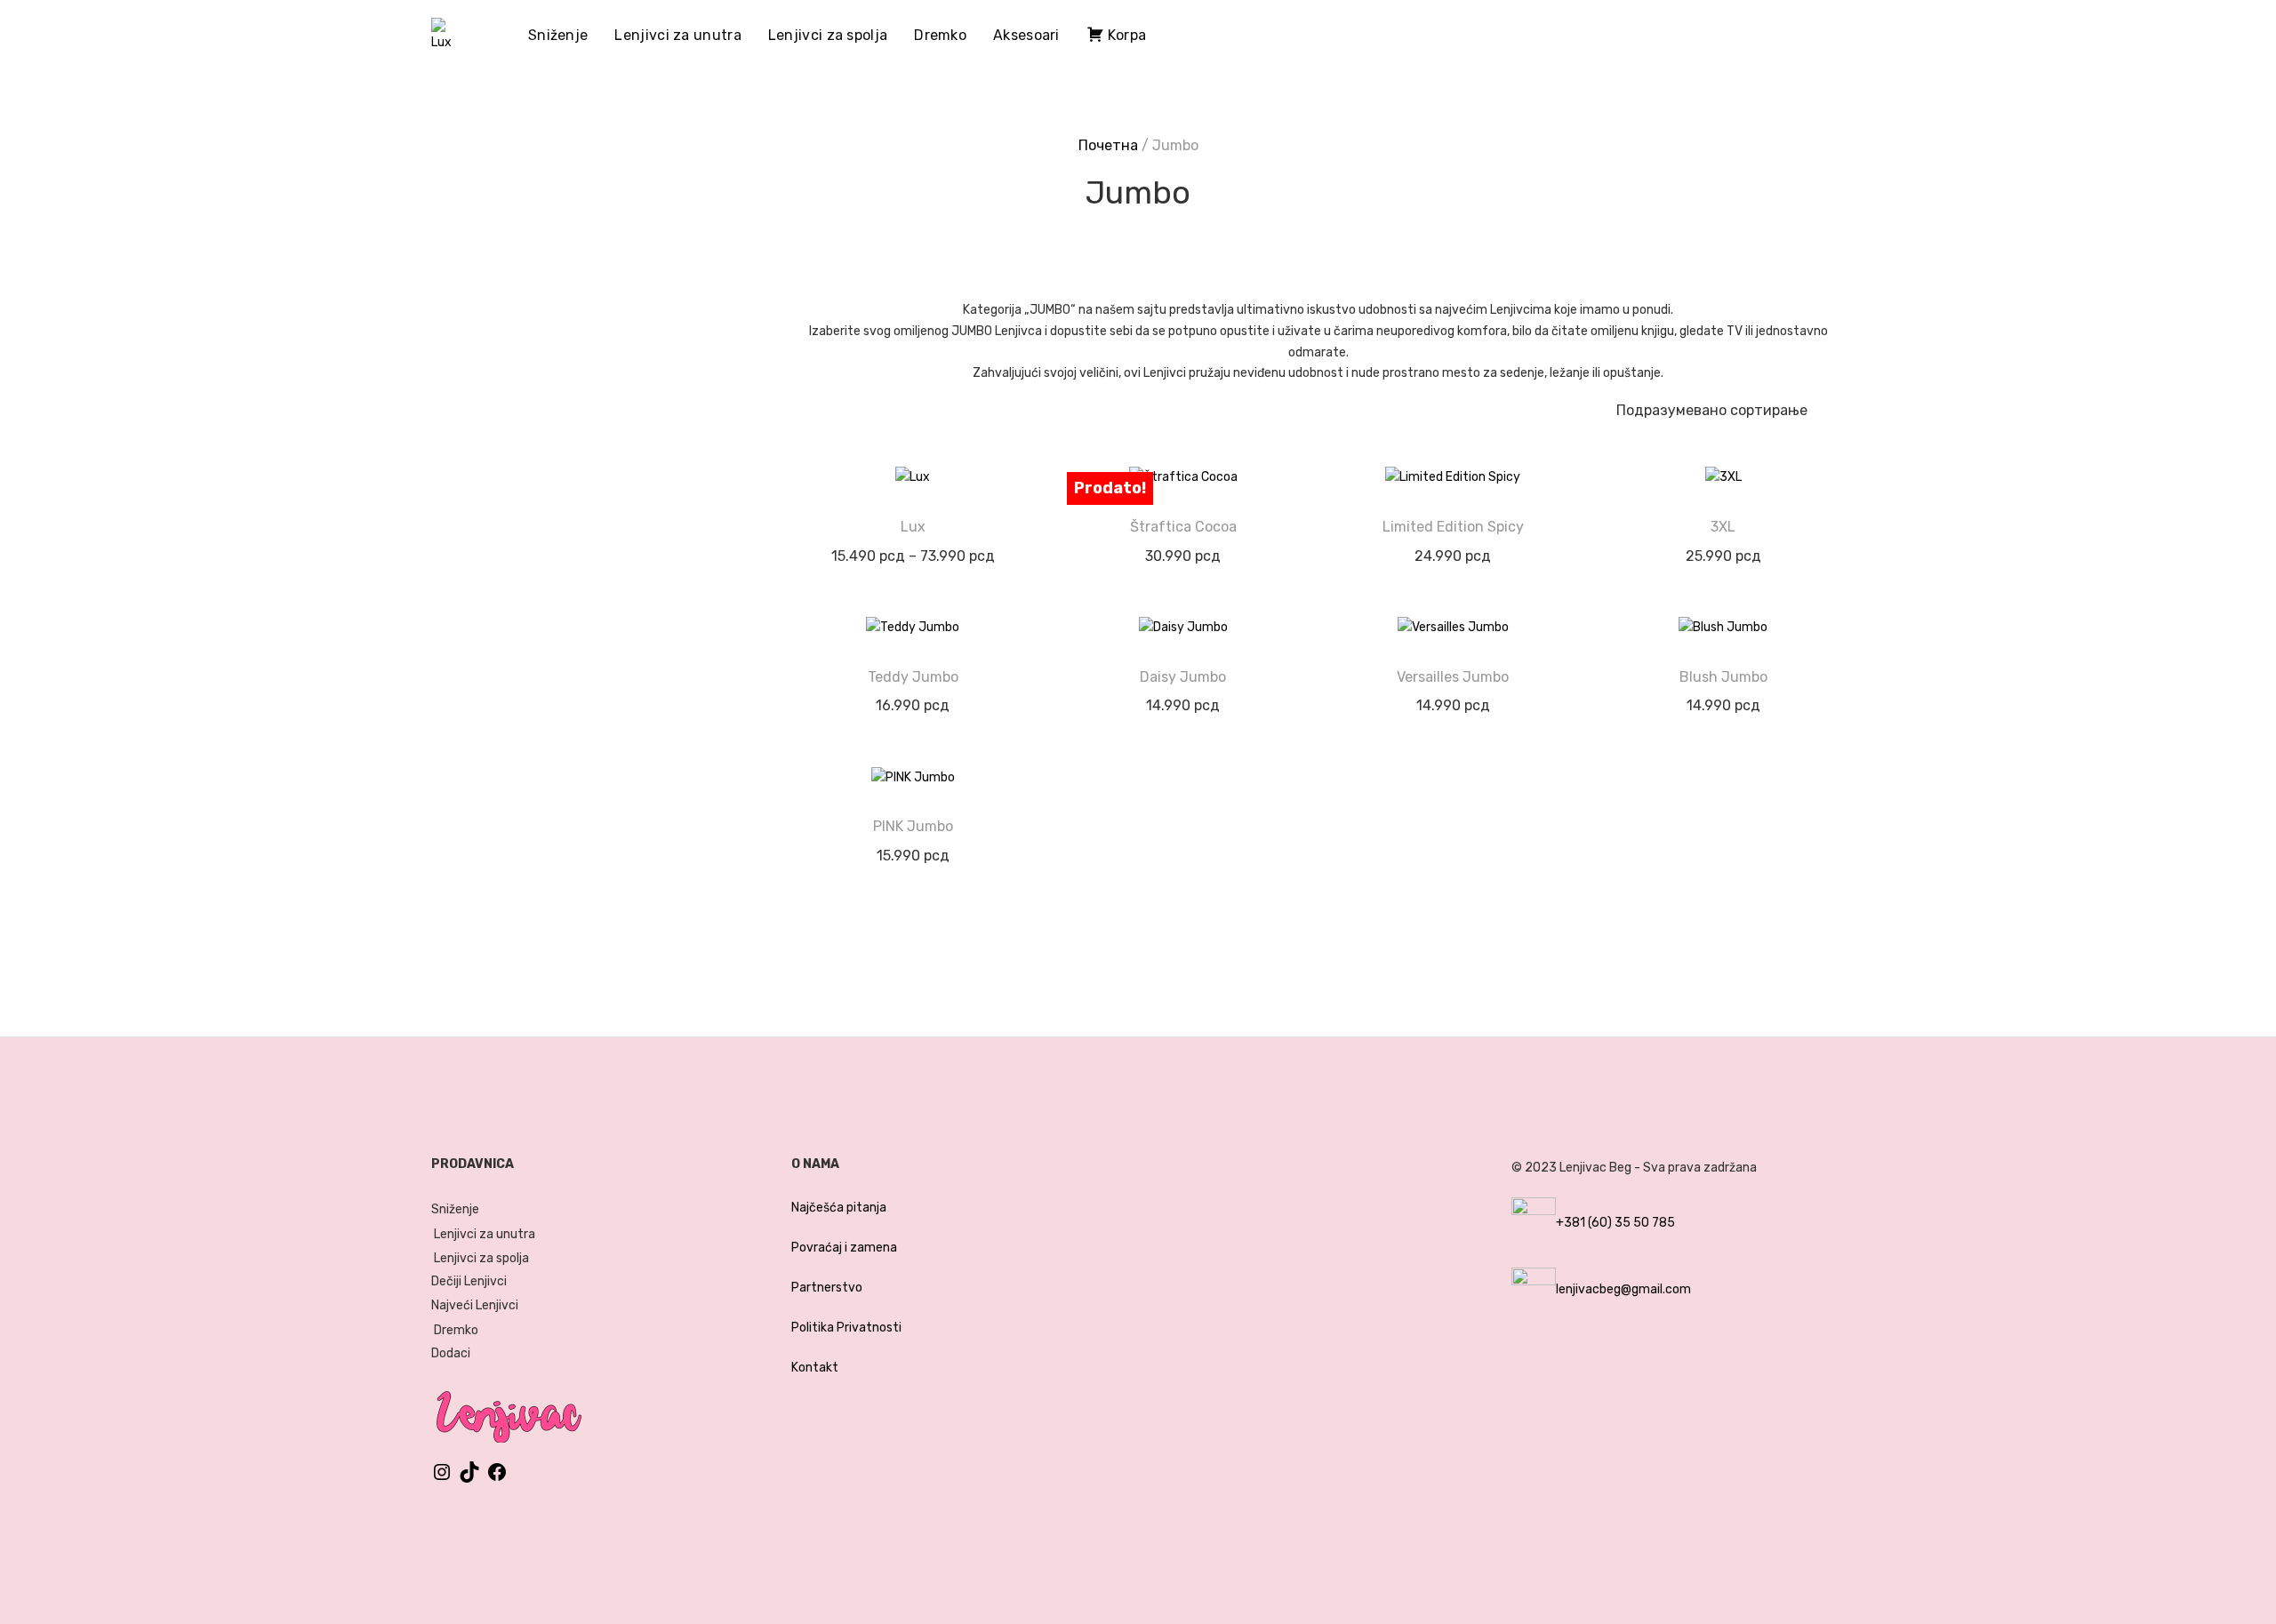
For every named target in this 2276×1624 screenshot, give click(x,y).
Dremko (940, 35)
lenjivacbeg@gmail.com (1623, 1289)
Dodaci (451, 1353)
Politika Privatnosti (846, 1328)
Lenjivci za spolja (828, 35)
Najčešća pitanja (839, 1208)
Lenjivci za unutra (677, 35)
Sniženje (558, 35)
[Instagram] (442, 1479)
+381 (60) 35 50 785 (1615, 1223)
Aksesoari (1026, 35)
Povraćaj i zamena (844, 1248)
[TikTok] (469, 1479)
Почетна (1108, 145)
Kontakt (815, 1368)
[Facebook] (497, 1479)
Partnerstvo (827, 1288)
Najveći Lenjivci (475, 1305)
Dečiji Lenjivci (469, 1281)
